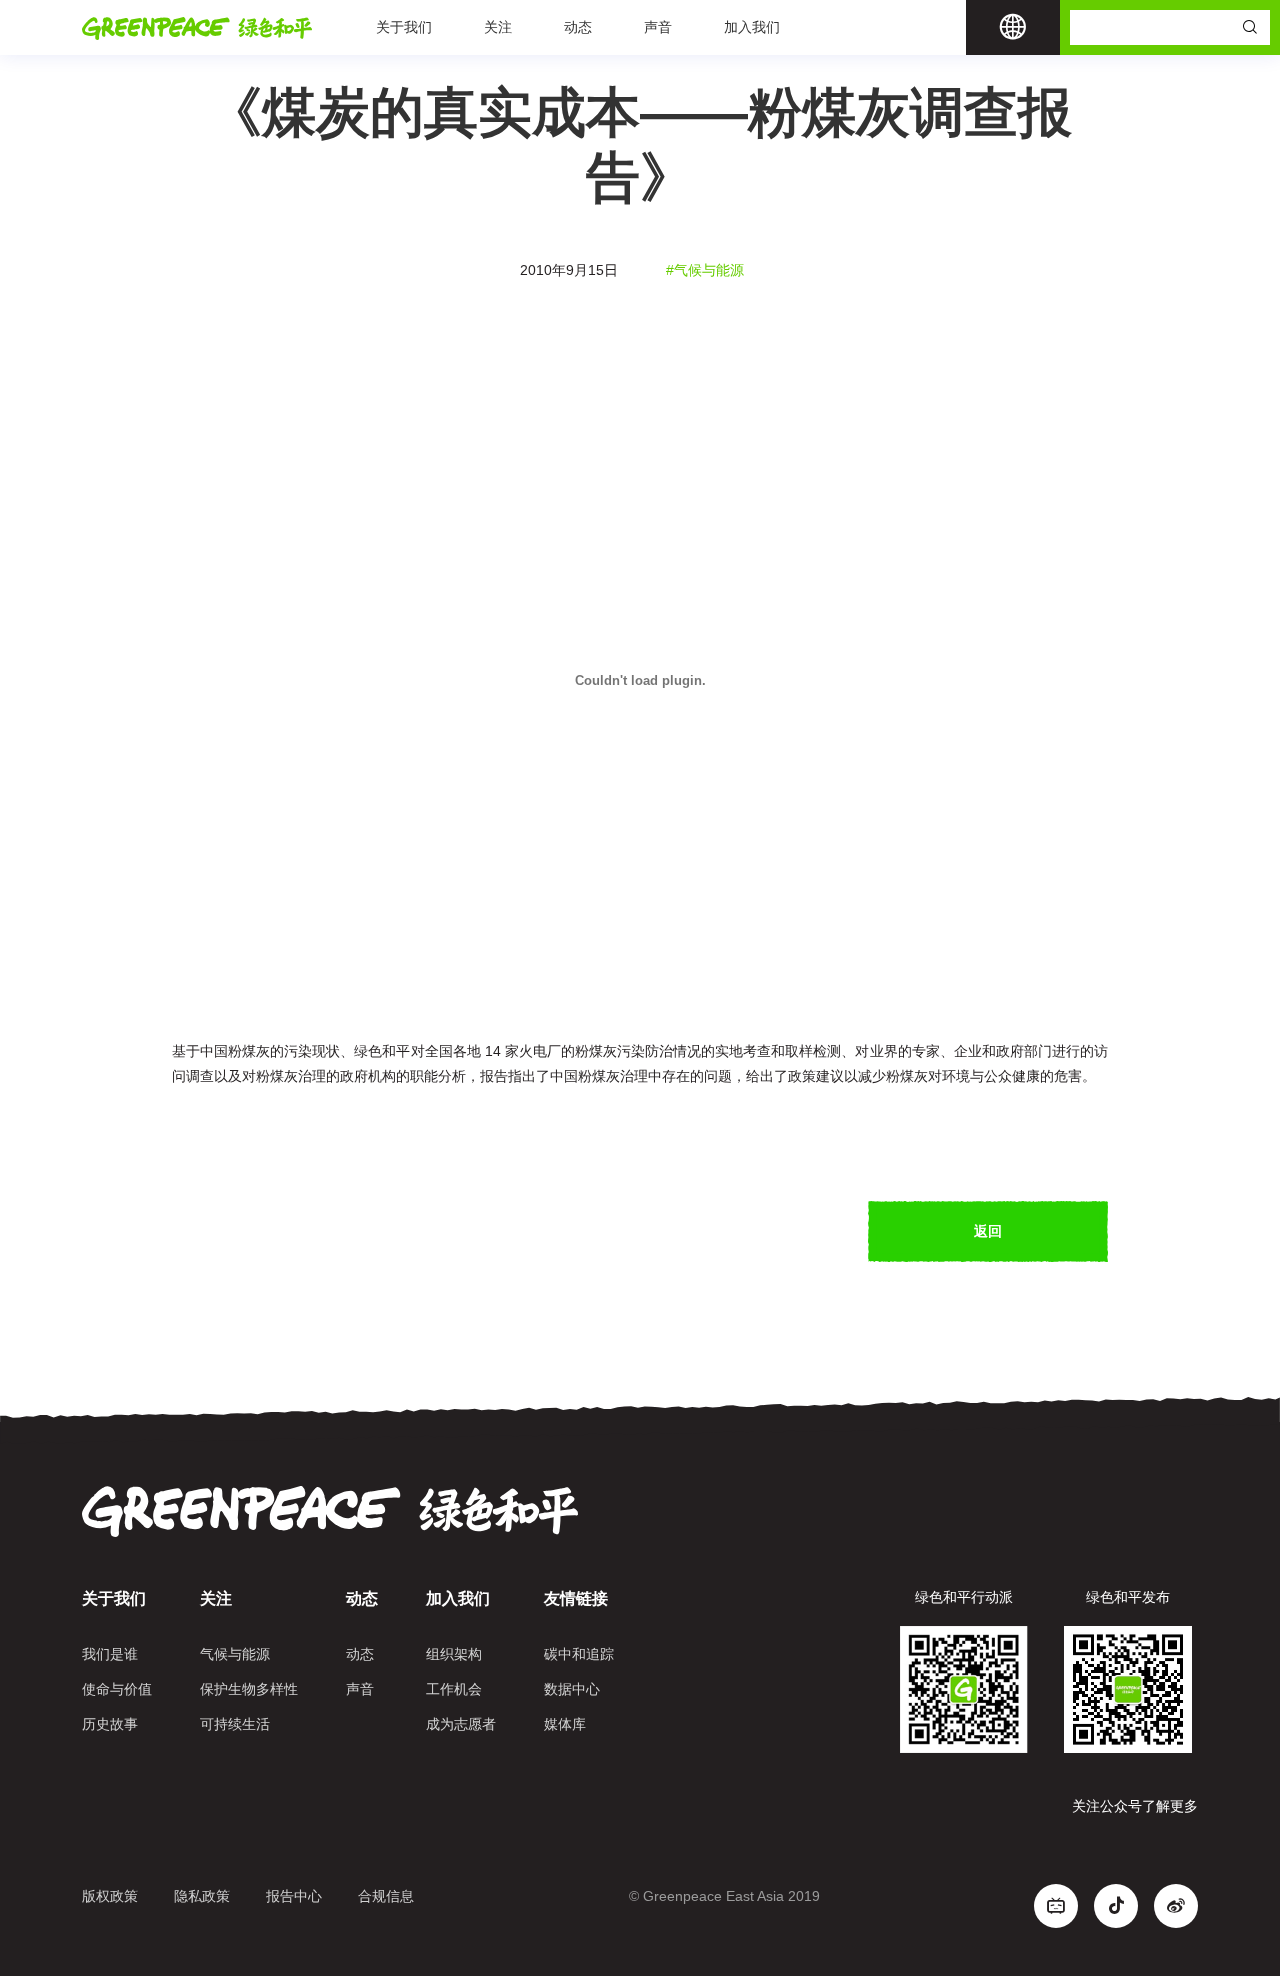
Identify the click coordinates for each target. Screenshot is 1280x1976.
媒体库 (565, 1724)
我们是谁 (110, 1654)
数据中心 (572, 1689)
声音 (658, 27)
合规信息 (386, 1896)
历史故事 (110, 1724)
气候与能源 (235, 1654)
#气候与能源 (705, 270)
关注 (498, 27)
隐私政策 (202, 1896)
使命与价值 (117, 1689)
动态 (578, 27)
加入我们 (752, 27)
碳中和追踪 (579, 1654)
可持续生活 (235, 1724)
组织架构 (454, 1654)
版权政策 (110, 1896)
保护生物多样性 (249, 1689)
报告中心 (294, 1896)
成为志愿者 (461, 1724)
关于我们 (404, 27)
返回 (988, 1231)
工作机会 (454, 1689)
